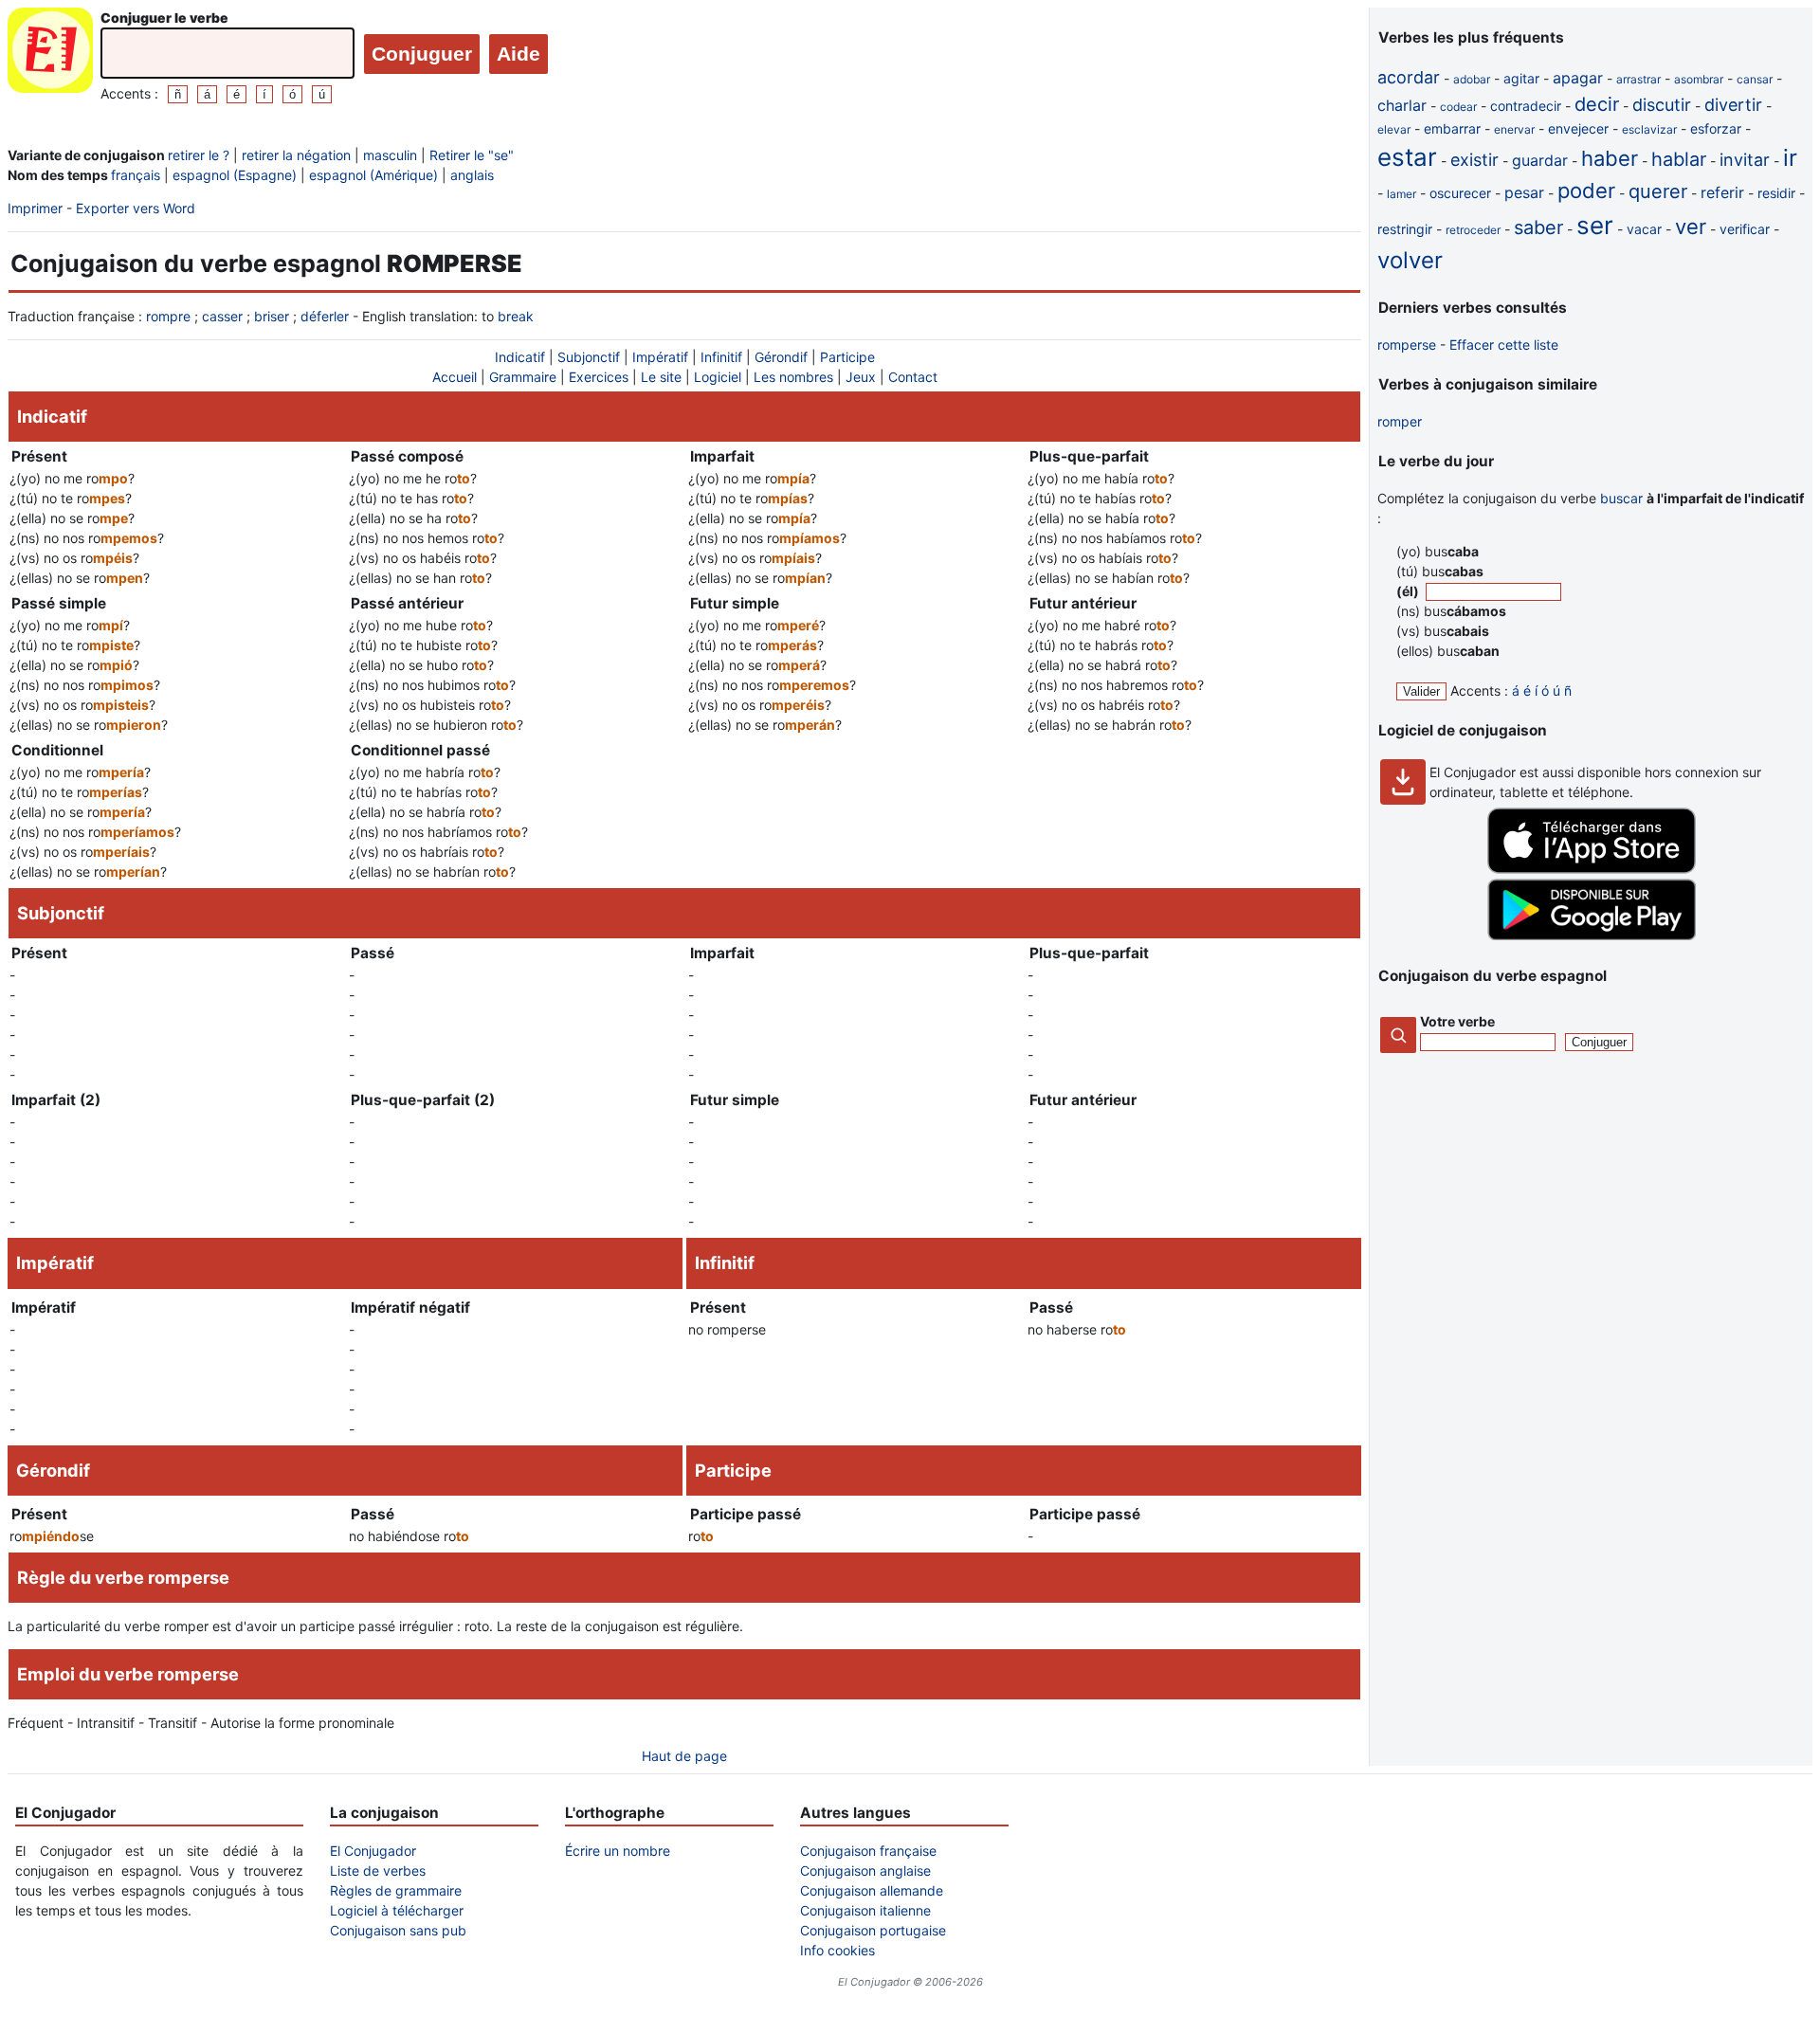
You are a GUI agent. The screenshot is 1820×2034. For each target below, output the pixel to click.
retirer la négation (296, 155)
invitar (1745, 160)
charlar (1402, 105)
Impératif (660, 357)
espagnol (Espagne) (235, 175)
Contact (913, 377)
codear (1458, 107)
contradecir (1526, 106)
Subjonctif (589, 357)
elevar (1394, 129)
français (136, 175)
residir (1776, 193)
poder (1586, 191)
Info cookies (837, 1950)
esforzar (1716, 128)
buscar (1621, 498)
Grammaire (523, 377)
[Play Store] (1592, 935)
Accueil (455, 377)
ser (1595, 225)
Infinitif (721, 357)
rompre (168, 316)
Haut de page (684, 1756)
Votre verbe (1457, 1021)
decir (1597, 104)
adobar (1472, 79)
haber (1610, 158)
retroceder (1473, 230)
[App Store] (1592, 869)
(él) (1409, 591)
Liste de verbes (378, 1871)
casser (222, 316)
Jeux (861, 377)
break (516, 316)
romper (1400, 421)
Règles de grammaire (396, 1890)
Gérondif (781, 357)
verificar (1745, 229)
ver (1691, 227)
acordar (1409, 77)
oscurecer (1460, 193)
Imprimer (35, 208)
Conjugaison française (868, 1851)
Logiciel (718, 377)
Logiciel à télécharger (397, 1910)
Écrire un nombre (618, 1851)
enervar (1514, 129)
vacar (1644, 229)
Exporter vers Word (136, 208)
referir (1722, 192)
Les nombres (793, 377)
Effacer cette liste (1504, 345)
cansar (1755, 79)
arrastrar (1638, 79)
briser (272, 316)
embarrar (1452, 128)
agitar (1521, 78)
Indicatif (520, 357)
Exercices (599, 377)
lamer (1401, 194)
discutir (1662, 105)
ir (1790, 158)
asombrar (1699, 79)
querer (1658, 191)
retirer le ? (199, 155)
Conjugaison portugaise (873, 1930)
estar (1407, 157)
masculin (390, 155)
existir (1474, 160)
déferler (325, 316)
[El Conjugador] (50, 55)
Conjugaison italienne (865, 1910)
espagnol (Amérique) (373, 175)
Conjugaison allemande (872, 1890)
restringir (1405, 229)
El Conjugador (373, 1851)
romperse (1407, 345)
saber (1538, 227)
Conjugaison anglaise (865, 1871)
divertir (1733, 105)
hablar (1679, 159)
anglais (472, 175)
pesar (1524, 192)
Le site (661, 377)
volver (1410, 260)
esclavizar (1649, 129)
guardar (1540, 160)
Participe (847, 357)
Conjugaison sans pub (398, 1930)
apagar (1578, 78)
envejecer (1578, 128)
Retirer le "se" (472, 155)
